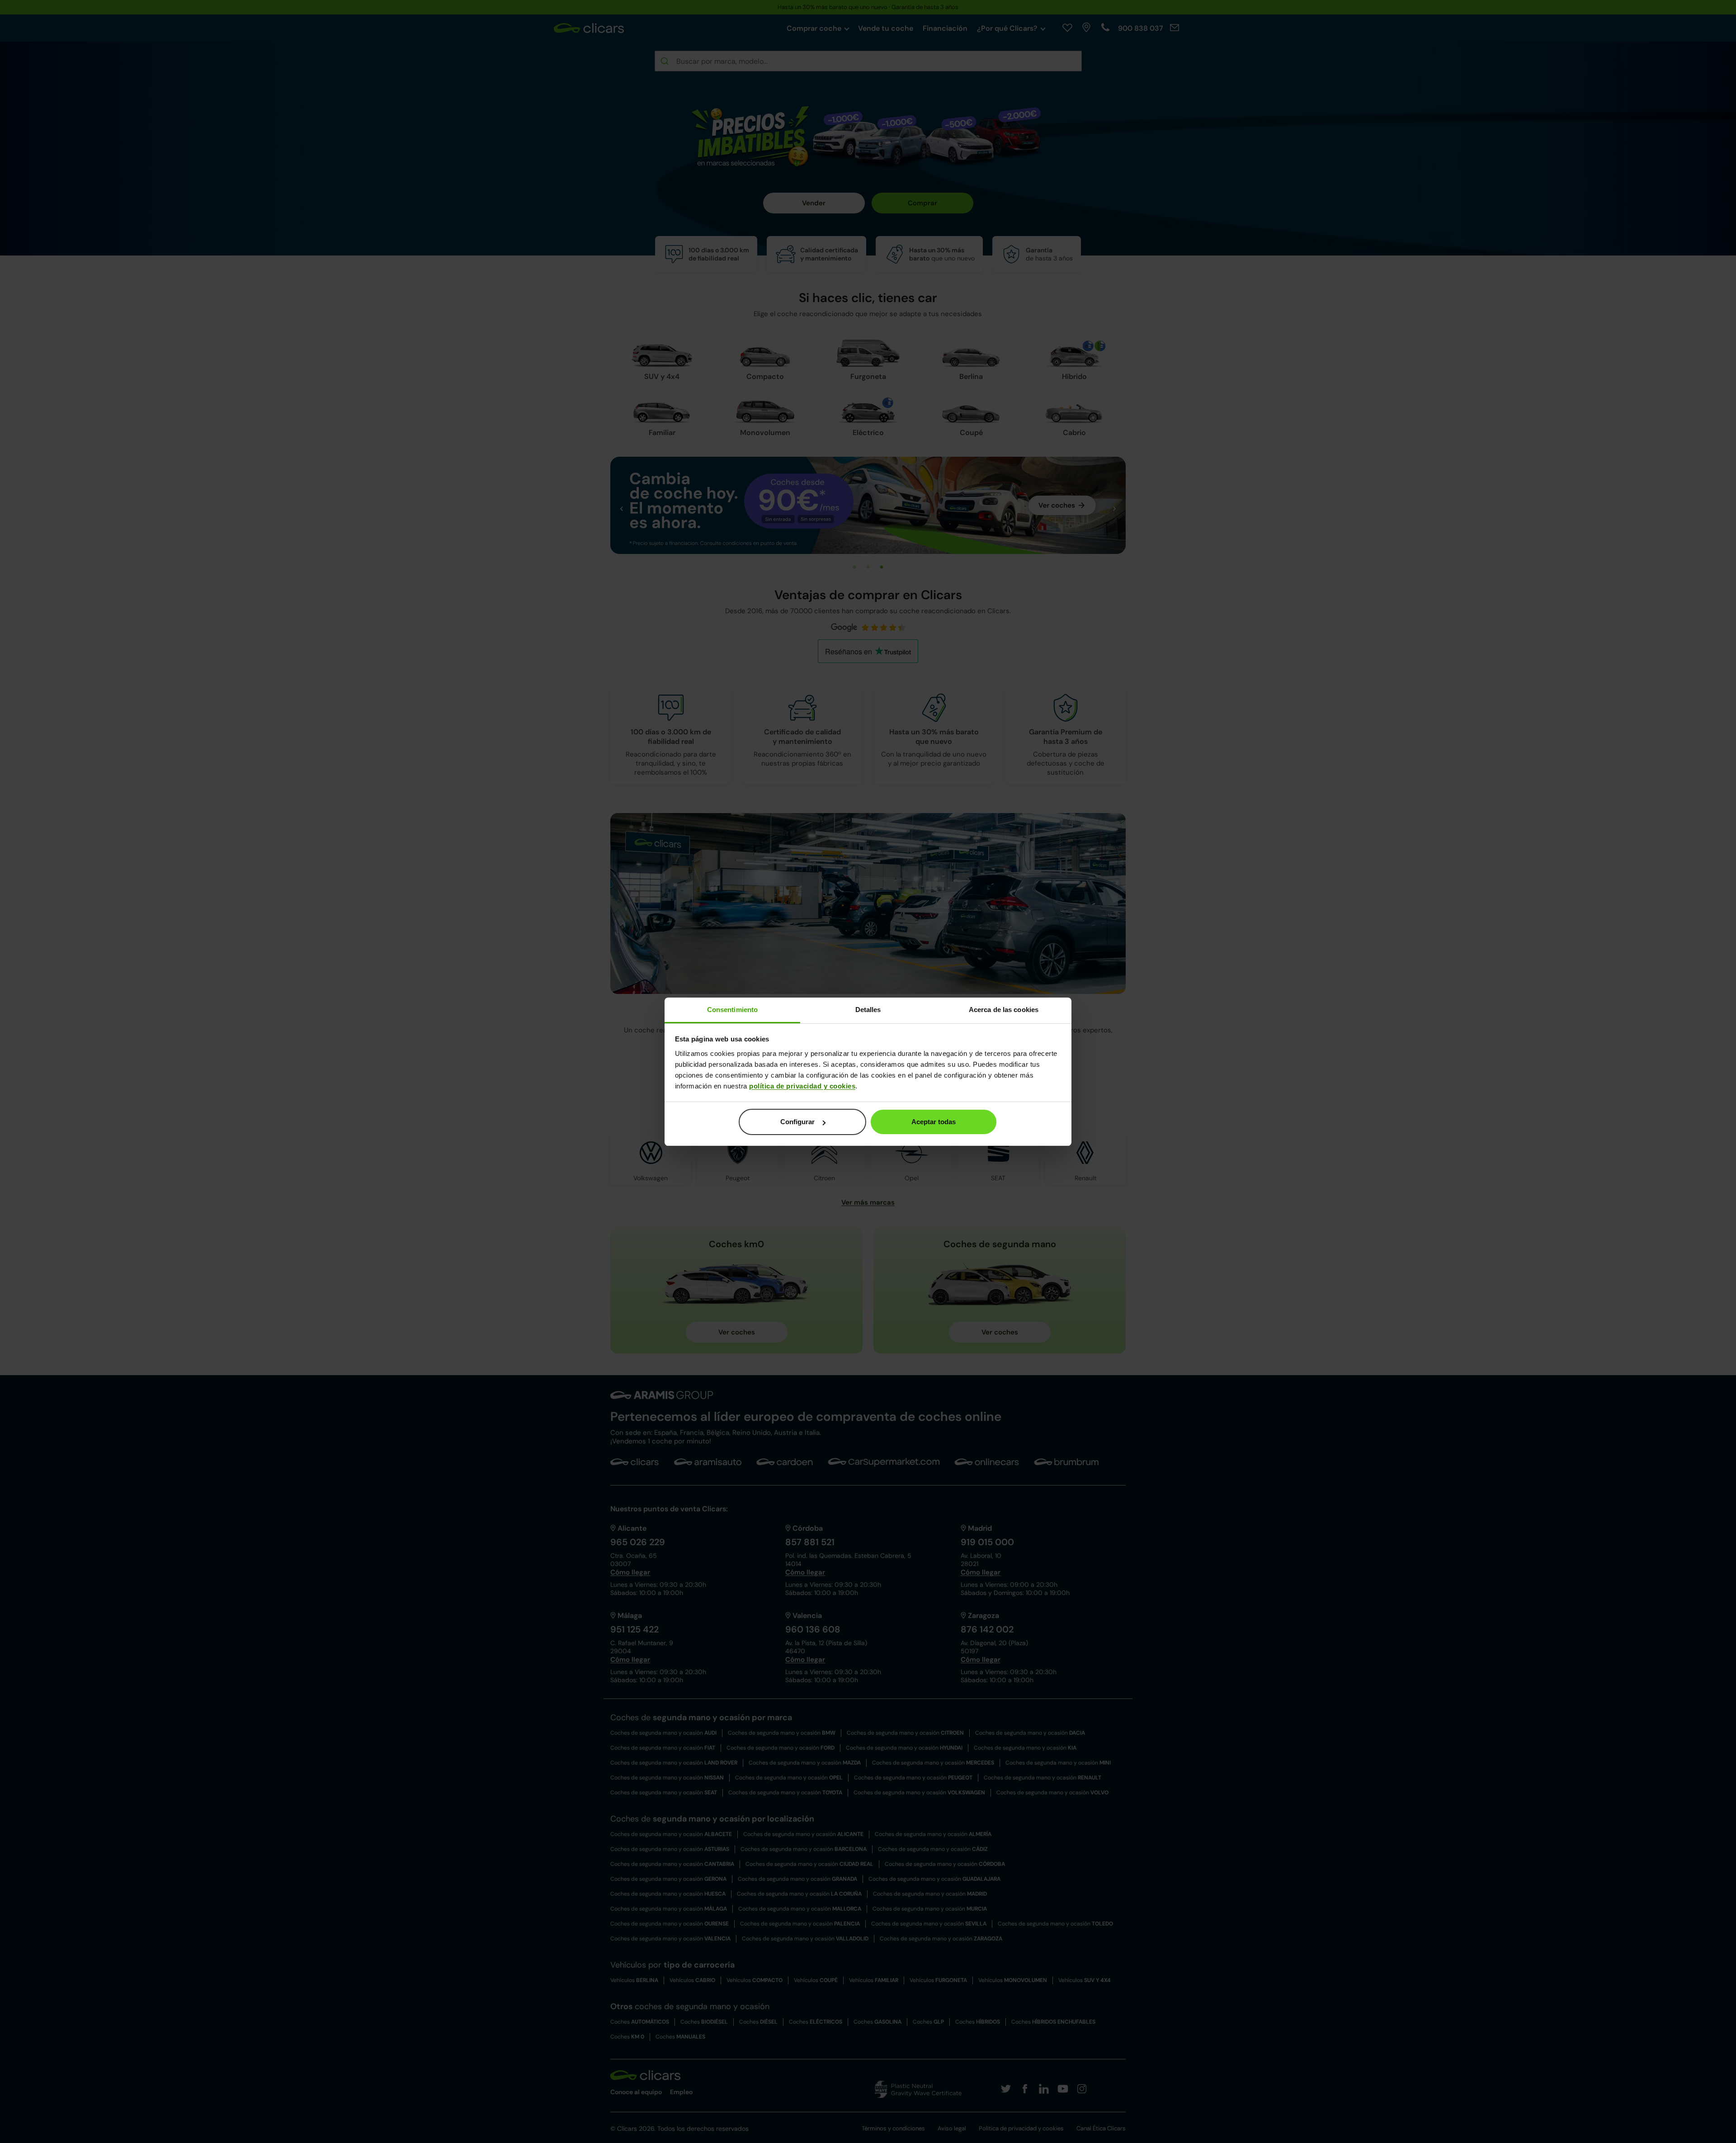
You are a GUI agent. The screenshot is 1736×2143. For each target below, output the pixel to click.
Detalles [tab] (868, 1010)
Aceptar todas (934, 1122)
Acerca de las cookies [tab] (1004, 1010)
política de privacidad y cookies (802, 1086)
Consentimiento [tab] (732, 1010)
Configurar (797, 1122)
